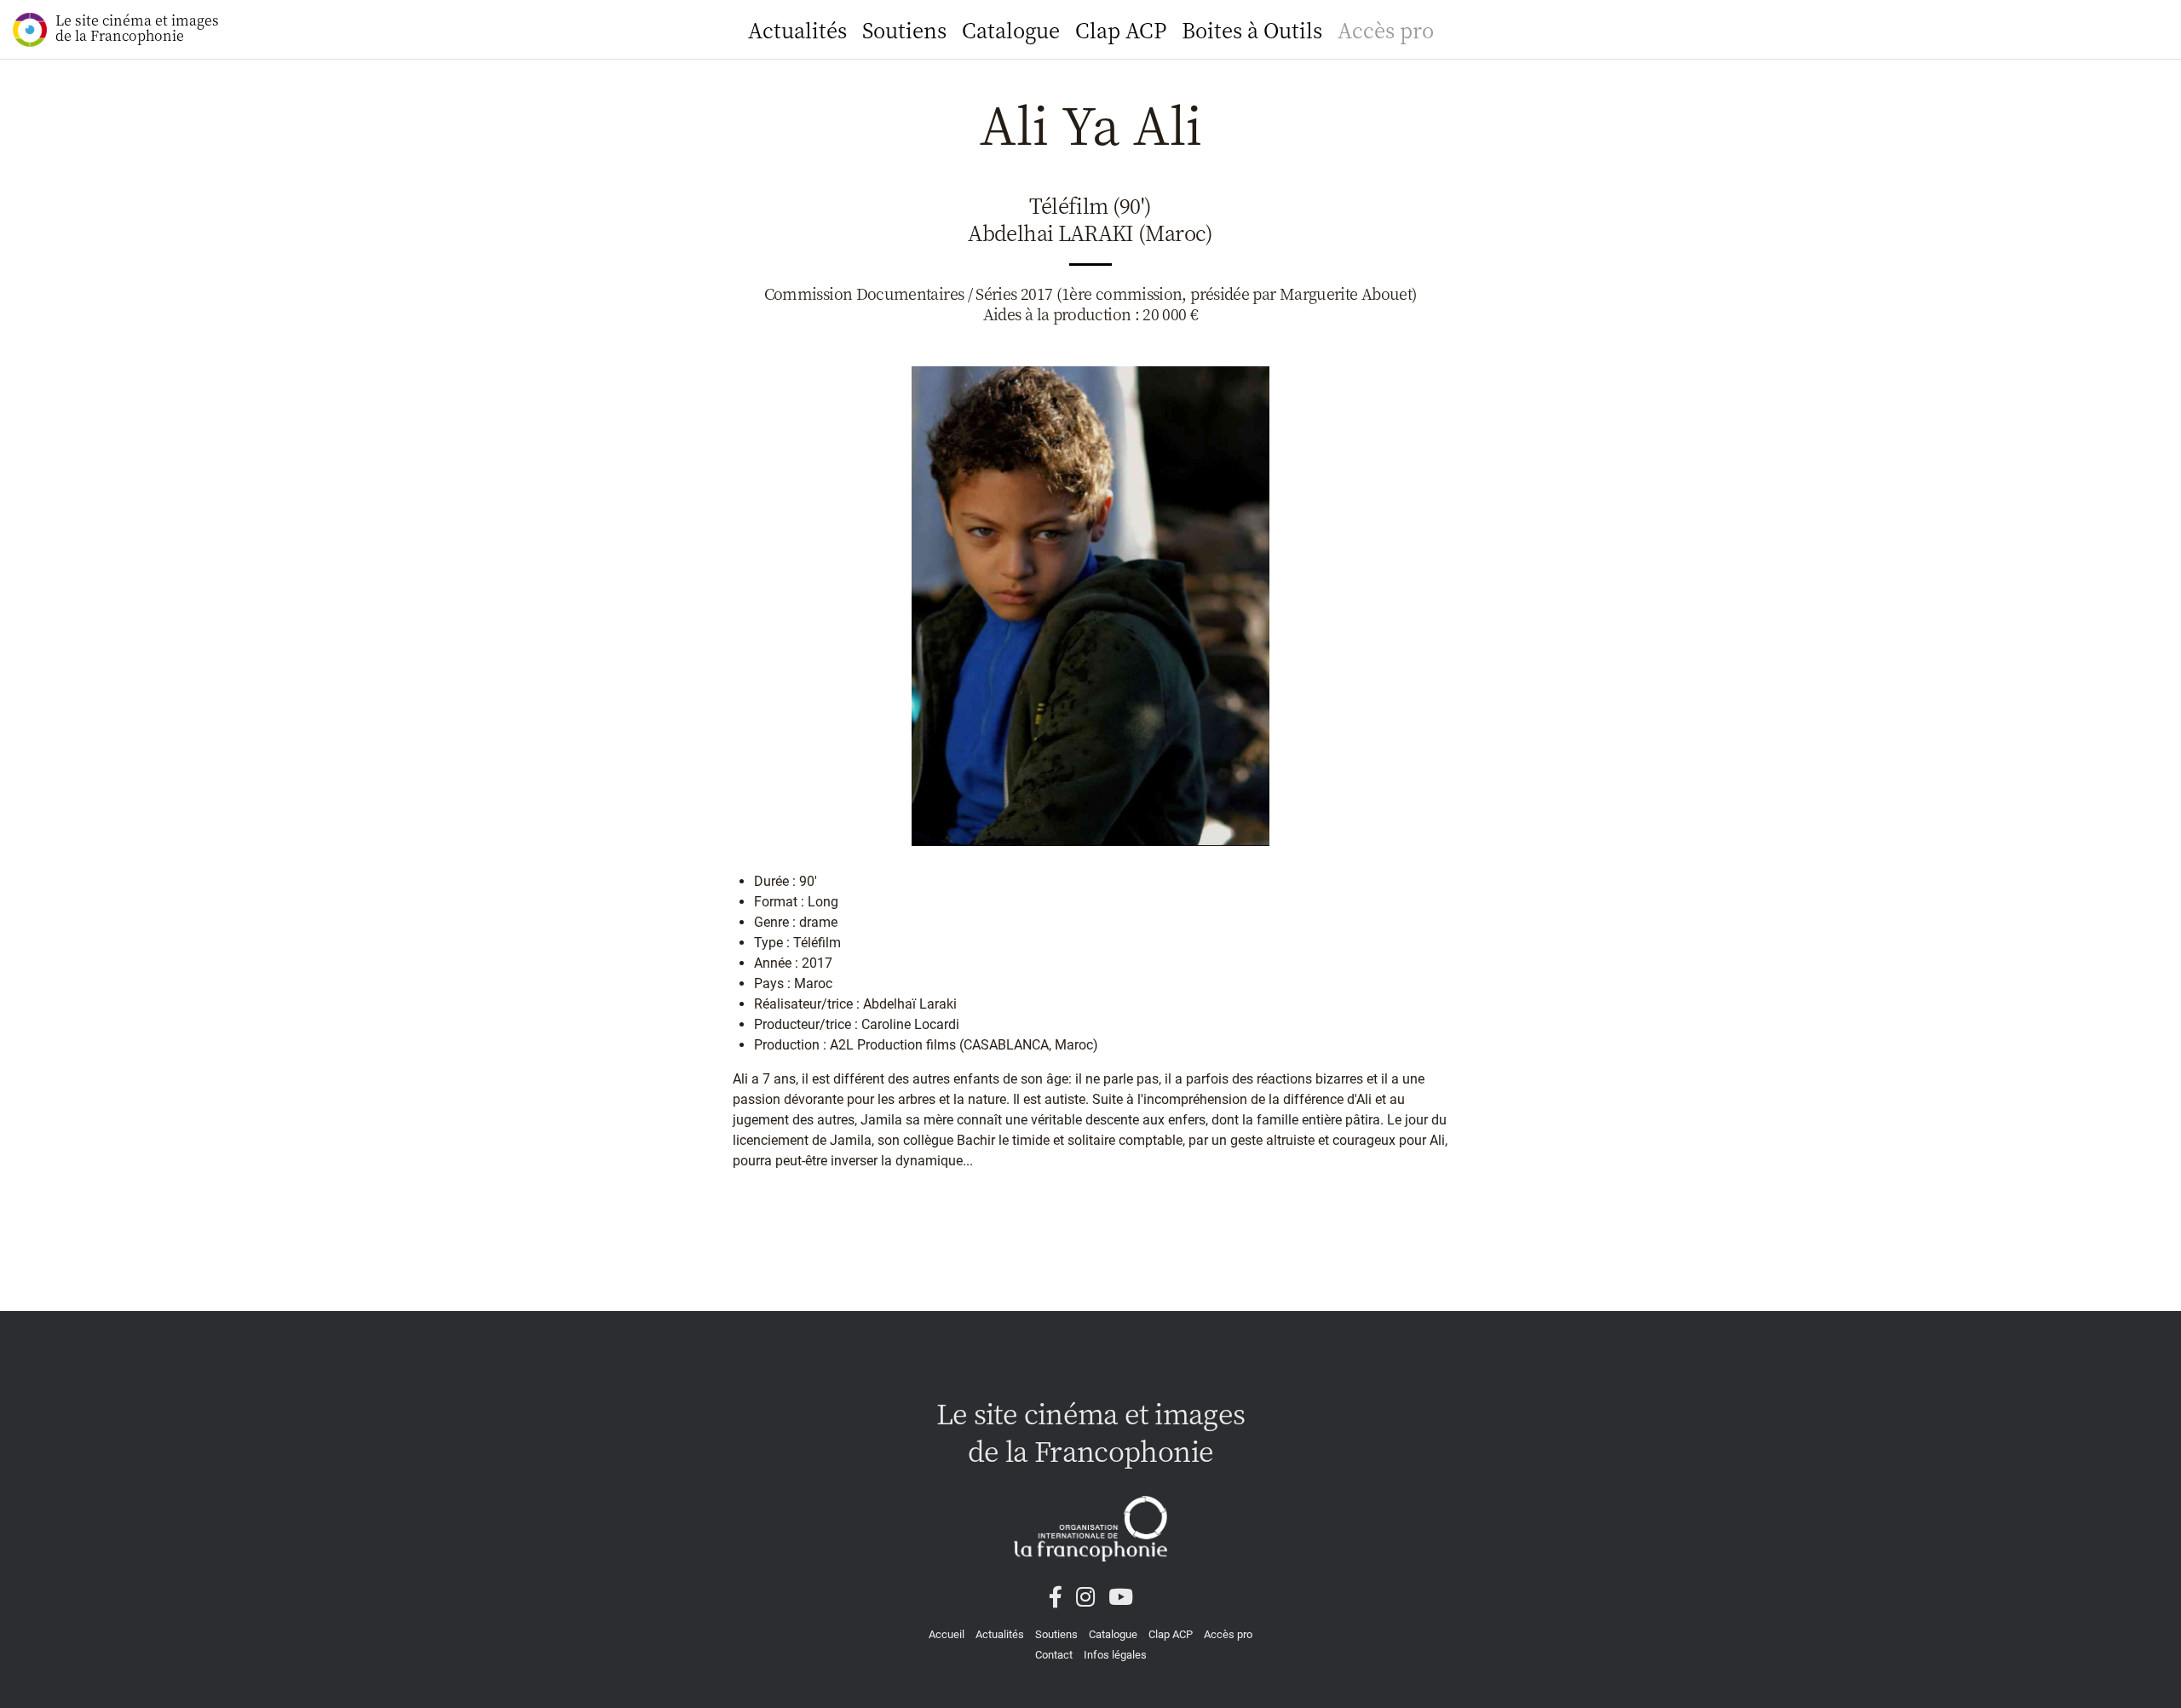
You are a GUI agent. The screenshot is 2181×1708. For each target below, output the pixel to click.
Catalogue (1011, 29)
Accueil (947, 1634)
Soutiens (904, 29)
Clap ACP (1121, 29)
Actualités (797, 29)
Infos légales (1115, 1655)
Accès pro (1386, 29)
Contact (1054, 1655)
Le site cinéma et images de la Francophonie (137, 28)
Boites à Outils (1252, 29)
